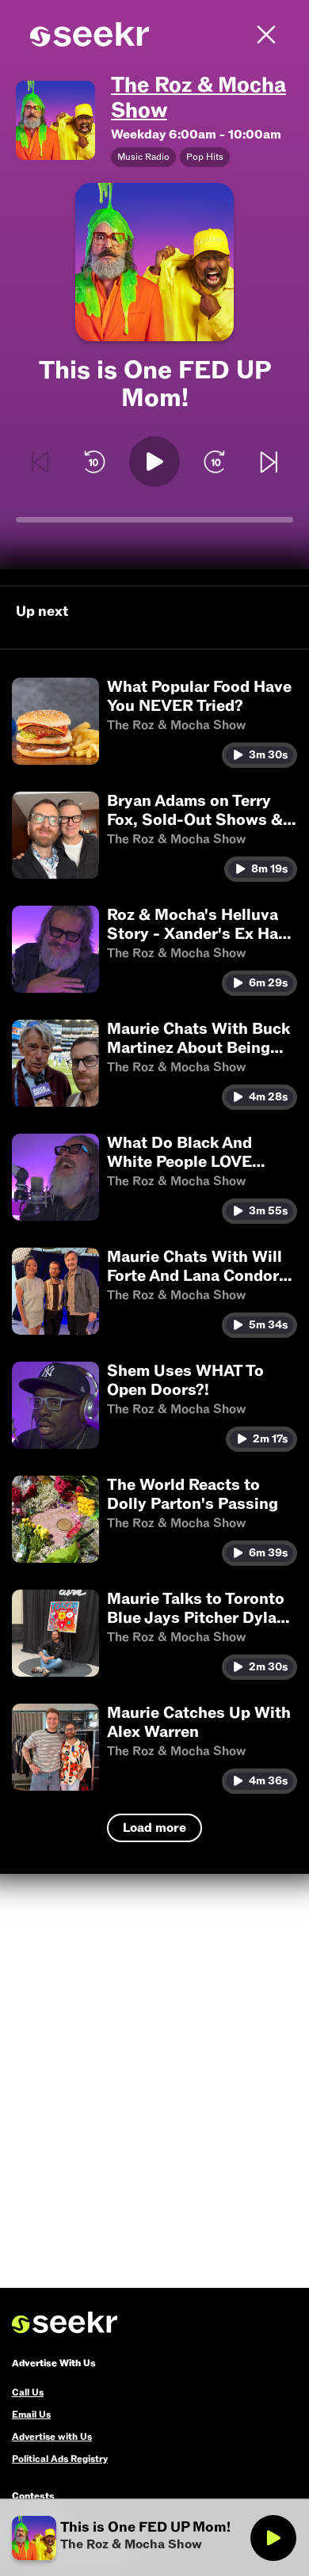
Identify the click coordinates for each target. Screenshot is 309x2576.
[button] (154, 723)
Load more (154, 1828)
